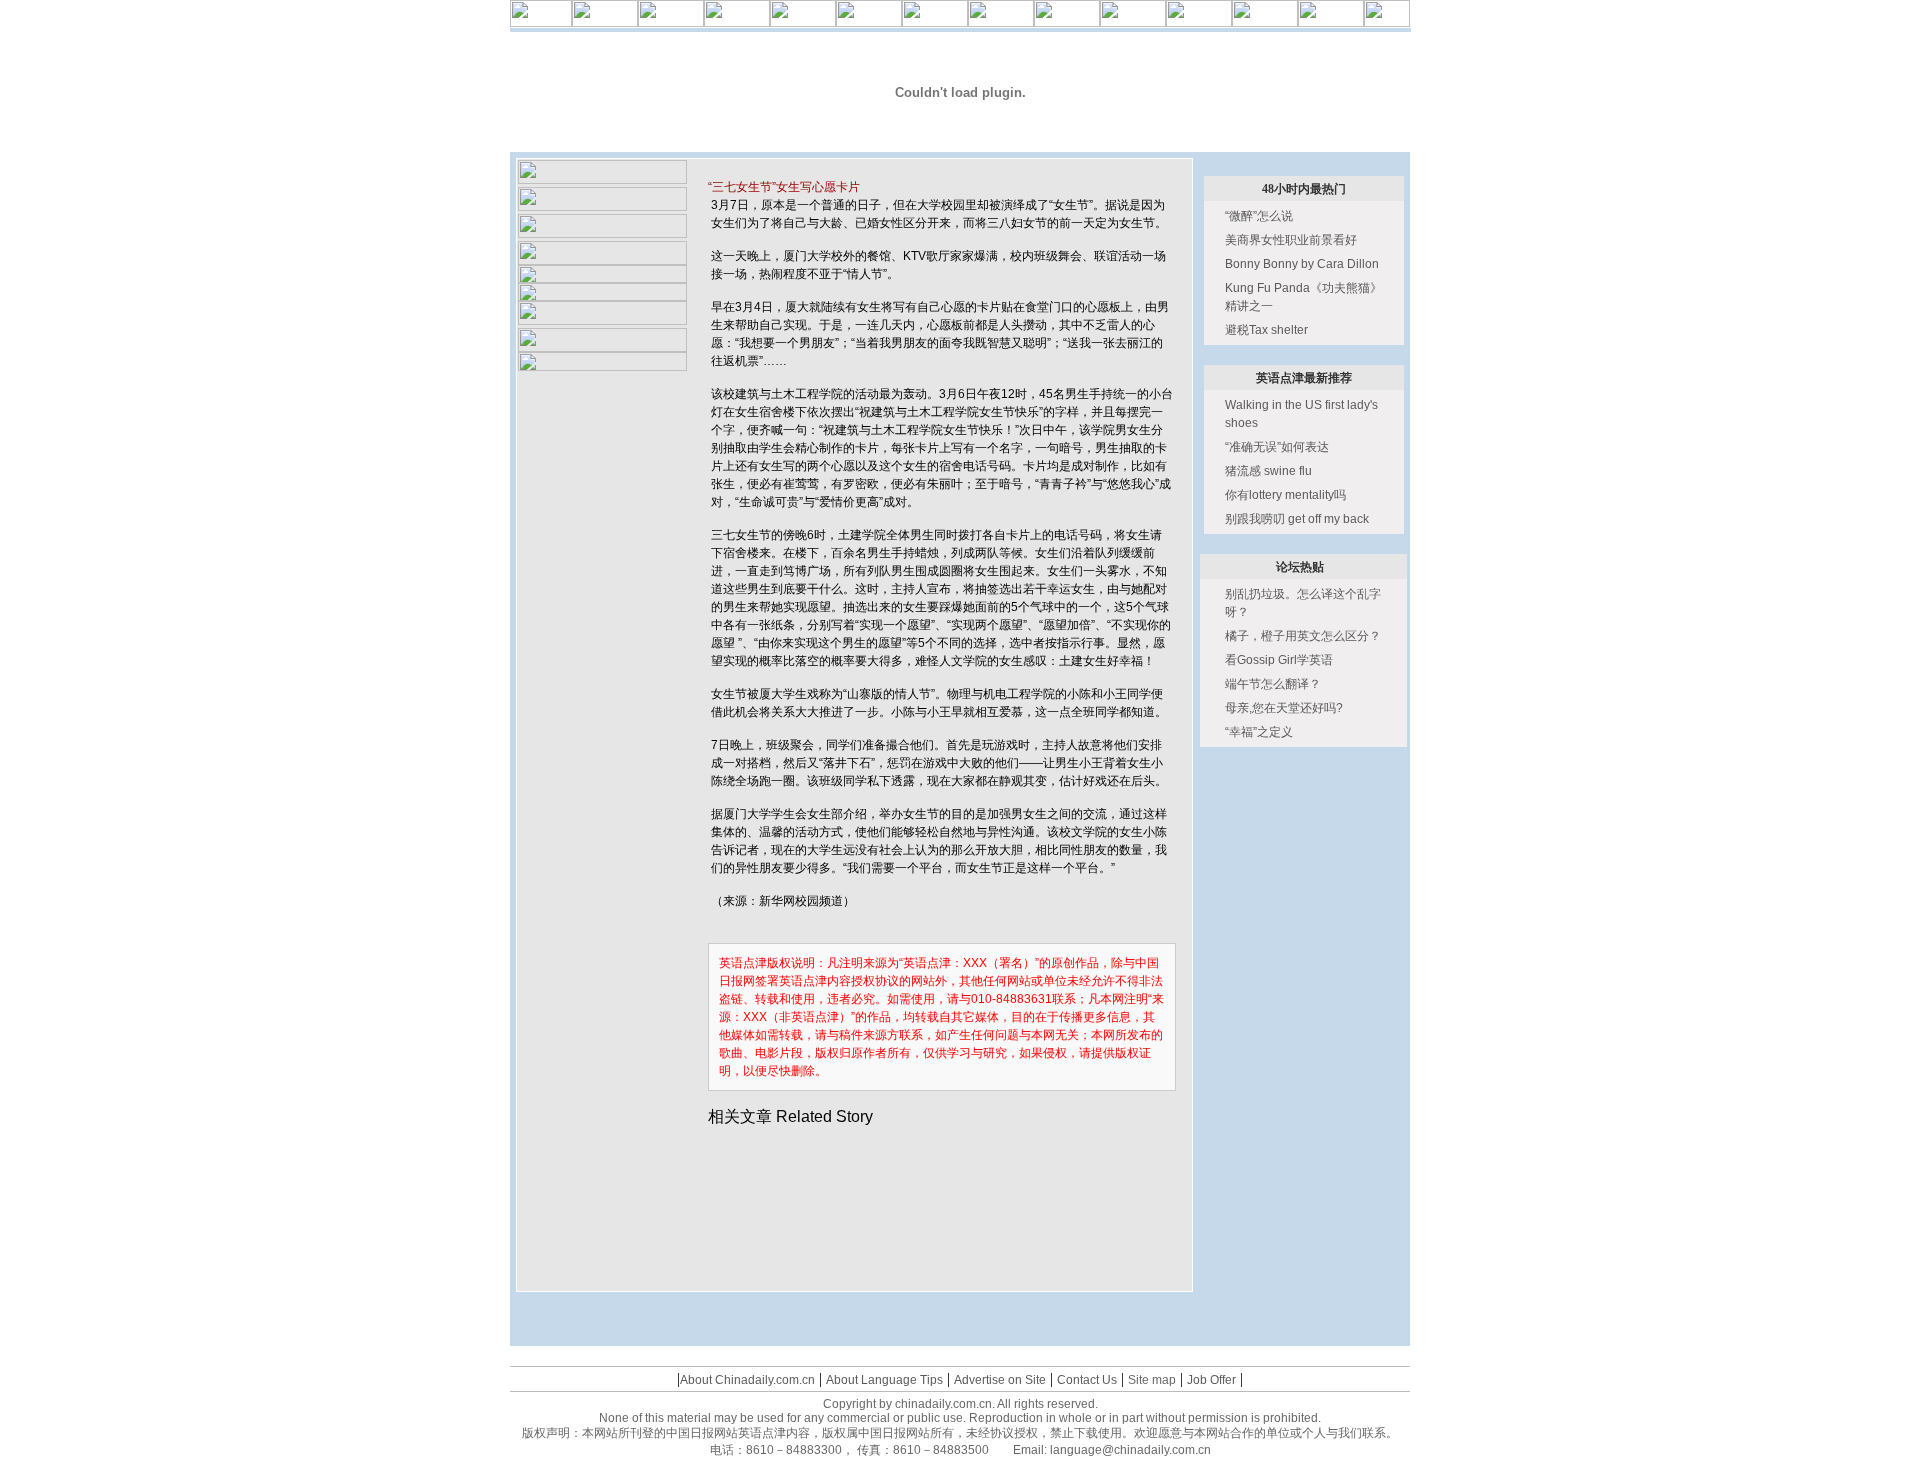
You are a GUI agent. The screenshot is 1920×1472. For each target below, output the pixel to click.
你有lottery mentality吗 (1285, 495)
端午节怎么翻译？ (1273, 684)
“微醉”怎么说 (1259, 216)
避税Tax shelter (1266, 330)
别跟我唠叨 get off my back (1297, 519)
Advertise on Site (1000, 1380)
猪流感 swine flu (1268, 471)
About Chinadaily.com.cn (747, 1380)
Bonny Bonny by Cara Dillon (1302, 264)
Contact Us (1087, 1380)
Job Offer (1211, 1380)
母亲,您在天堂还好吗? (1284, 708)
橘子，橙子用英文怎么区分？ (1303, 636)
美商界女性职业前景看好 (1291, 240)
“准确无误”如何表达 (1277, 447)
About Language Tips (884, 1380)
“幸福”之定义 (1259, 732)
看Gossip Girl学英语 (1279, 660)
